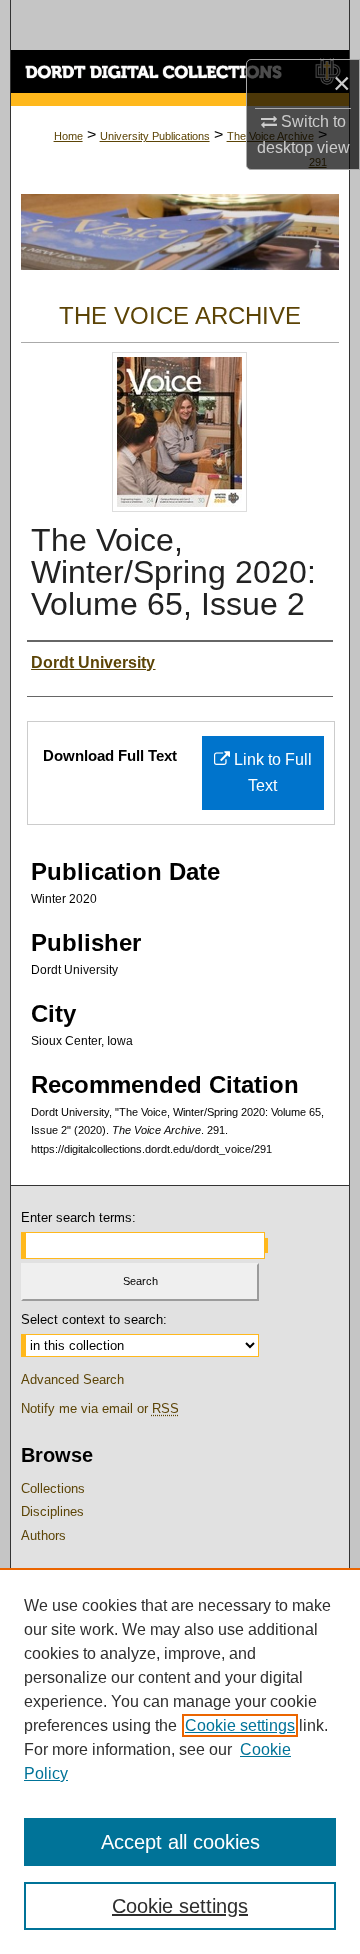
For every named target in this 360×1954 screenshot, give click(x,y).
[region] (180, 1761)
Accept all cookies (180, 1842)
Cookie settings (240, 1725)
